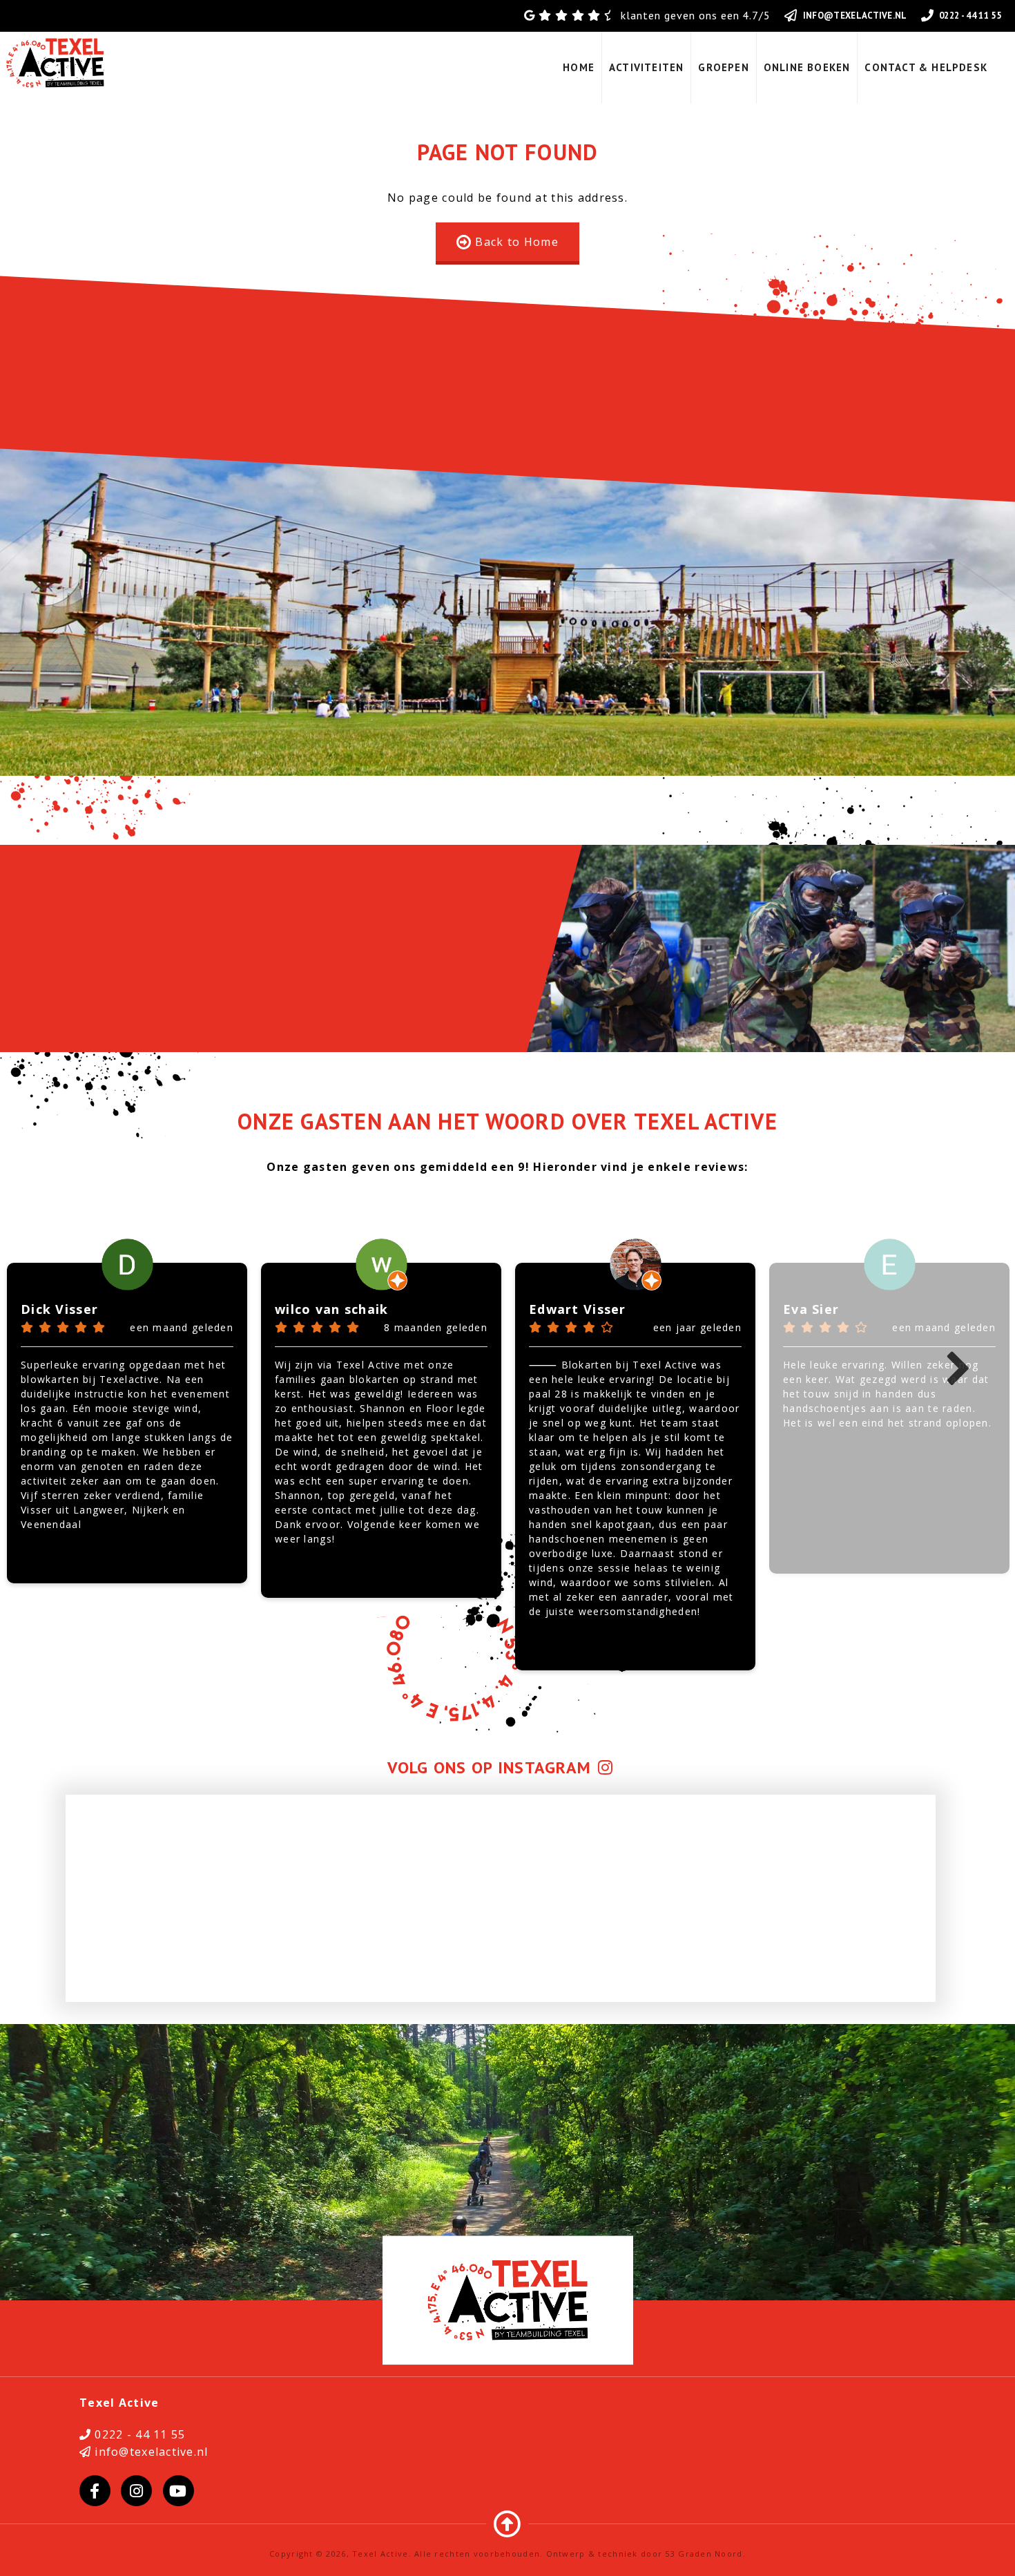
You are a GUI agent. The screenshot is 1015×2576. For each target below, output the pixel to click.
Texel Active (380, 2554)
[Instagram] (136, 2491)
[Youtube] (178, 2491)
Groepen (723, 67)
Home (579, 67)
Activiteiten (646, 67)
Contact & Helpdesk (926, 67)
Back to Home (516, 242)
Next (958, 1370)
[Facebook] (95, 2491)
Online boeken (807, 67)
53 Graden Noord (704, 2554)
